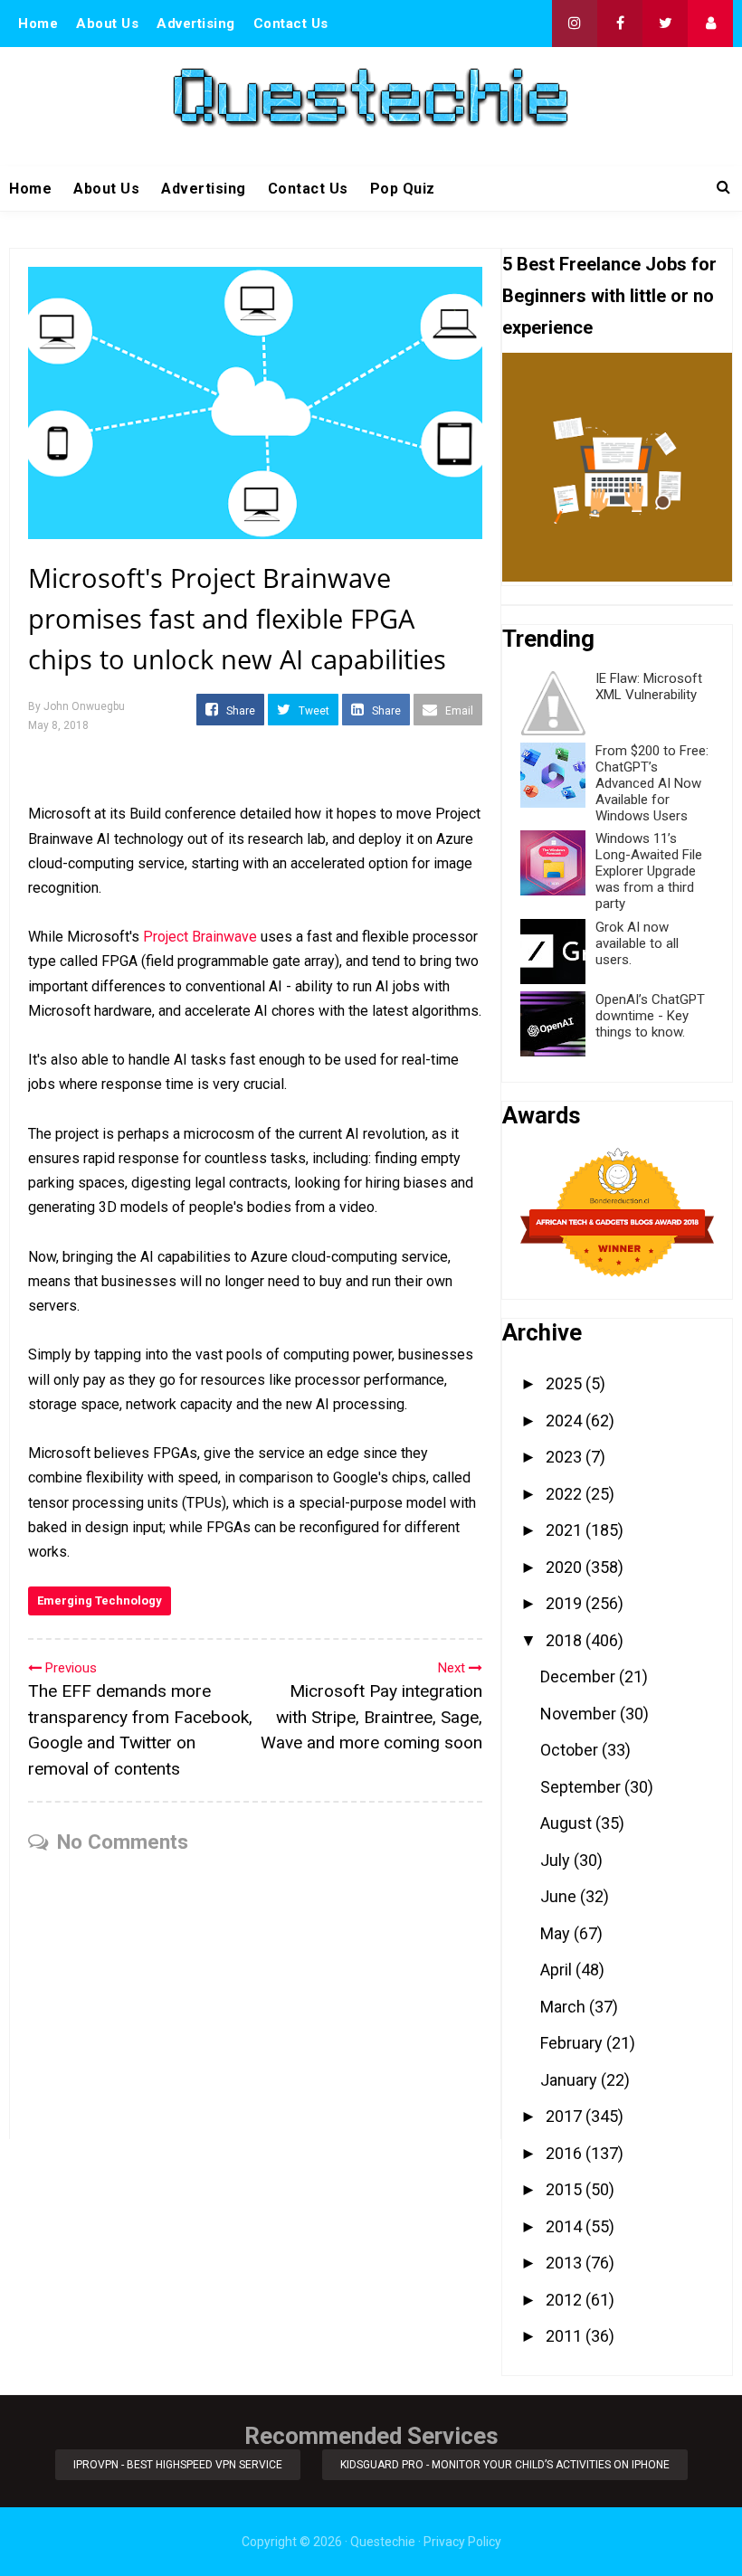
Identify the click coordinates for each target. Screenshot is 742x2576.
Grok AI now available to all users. (637, 943)
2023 (566, 1457)
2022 (566, 1494)
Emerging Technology (100, 1601)
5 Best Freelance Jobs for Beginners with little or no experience (609, 296)
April (558, 1970)
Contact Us (291, 24)
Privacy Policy (462, 2542)
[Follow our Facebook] (620, 24)
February (573, 2043)
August (568, 1823)
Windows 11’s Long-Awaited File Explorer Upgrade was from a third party (649, 871)
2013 (566, 2263)
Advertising (196, 24)
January (571, 2080)
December (580, 1676)
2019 (566, 1603)
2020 (566, 1567)
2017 (566, 2116)
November (580, 1714)
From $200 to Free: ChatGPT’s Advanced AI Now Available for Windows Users (652, 783)
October (571, 1750)
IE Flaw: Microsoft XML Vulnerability (649, 687)
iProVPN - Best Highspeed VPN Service (178, 2465)
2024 (566, 1421)
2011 (566, 2336)
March (565, 2007)
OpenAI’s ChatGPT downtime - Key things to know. (650, 1016)
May (557, 1933)
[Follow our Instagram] (575, 24)
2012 (566, 2300)
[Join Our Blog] (710, 24)
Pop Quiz (403, 189)
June (560, 1896)
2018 (566, 1640)
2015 (566, 2189)
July (557, 1860)
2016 (566, 2153)
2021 (566, 1530)
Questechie (383, 2542)
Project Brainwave (200, 937)
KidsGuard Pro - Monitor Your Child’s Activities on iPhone (505, 2465)
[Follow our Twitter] (665, 24)
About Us (107, 24)
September (582, 1787)
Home (38, 24)
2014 (566, 2226)
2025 (566, 1383)
